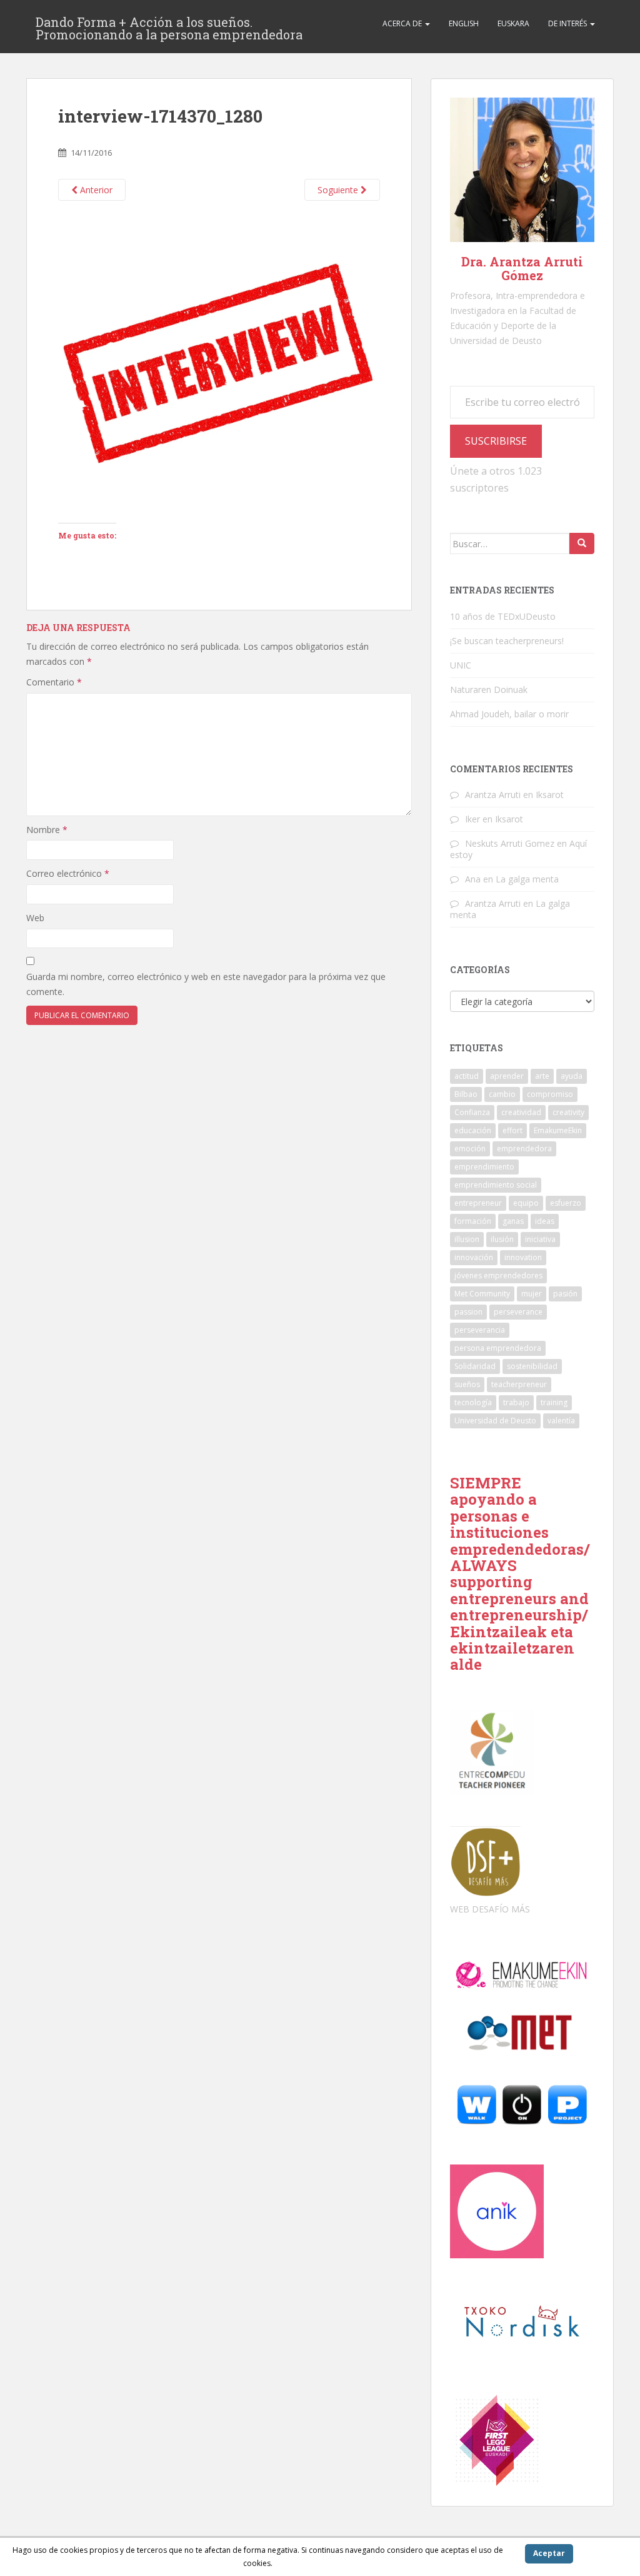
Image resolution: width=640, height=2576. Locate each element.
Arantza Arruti (493, 795)
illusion (467, 1239)
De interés (568, 23)
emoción (470, 1149)
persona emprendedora (498, 1348)
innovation (523, 1257)
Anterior (95, 190)
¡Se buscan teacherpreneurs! (507, 641)
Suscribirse (496, 441)
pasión (565, 1294)
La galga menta (527, 879)
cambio (502, 1094)
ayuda (572, 1076)
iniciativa (540, 1239)
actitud (467, 1076)
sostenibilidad (532, 1366)
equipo (526, 1203)
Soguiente (339, 190)
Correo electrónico (68, 873)
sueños (467, 1384)
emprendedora (524, 1149)
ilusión (502, 1239)
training (554, 1402)
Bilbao (466, 1094)
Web (35, 918)
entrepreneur (478, 1203)
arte (542, 1076)
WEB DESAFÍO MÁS (490, 1909)
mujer (532, 1294)
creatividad (521, 1112)
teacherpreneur (519, 1384)
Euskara (513, 23)
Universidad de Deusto (495, 1421)
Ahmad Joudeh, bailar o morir (509, 714)
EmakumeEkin (558, 1130)
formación (473, 1221)
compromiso (550, 1094)
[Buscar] (582, 543)
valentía (561, 1421)
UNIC (461, 665)
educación (473, 1130)
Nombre (47, 830)
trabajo (516, 1402)
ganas (513, 1221)
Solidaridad (475, 1366)
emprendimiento (484, 1167)
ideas (545, 1221)
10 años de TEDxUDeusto (503, 616)
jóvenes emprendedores (498, 1275)
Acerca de (403, 23)
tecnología (473, 1402)
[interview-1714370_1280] (219, 361)
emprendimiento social (496, 1185)
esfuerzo (566, 1203)
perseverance (518, 1312)
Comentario (54, 682)
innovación (474, 1257)
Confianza (472, 1112)
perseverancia (480, 1330)
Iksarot (550, 795)
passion (468, 1312)
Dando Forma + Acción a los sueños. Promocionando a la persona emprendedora (169, 26)
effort (512, 1130)
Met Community (482, 1294)
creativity (568, 1112)
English (464, 23)
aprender (507, 1076)
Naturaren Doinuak (489, 689)
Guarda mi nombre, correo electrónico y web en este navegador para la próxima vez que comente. (206, 984)
